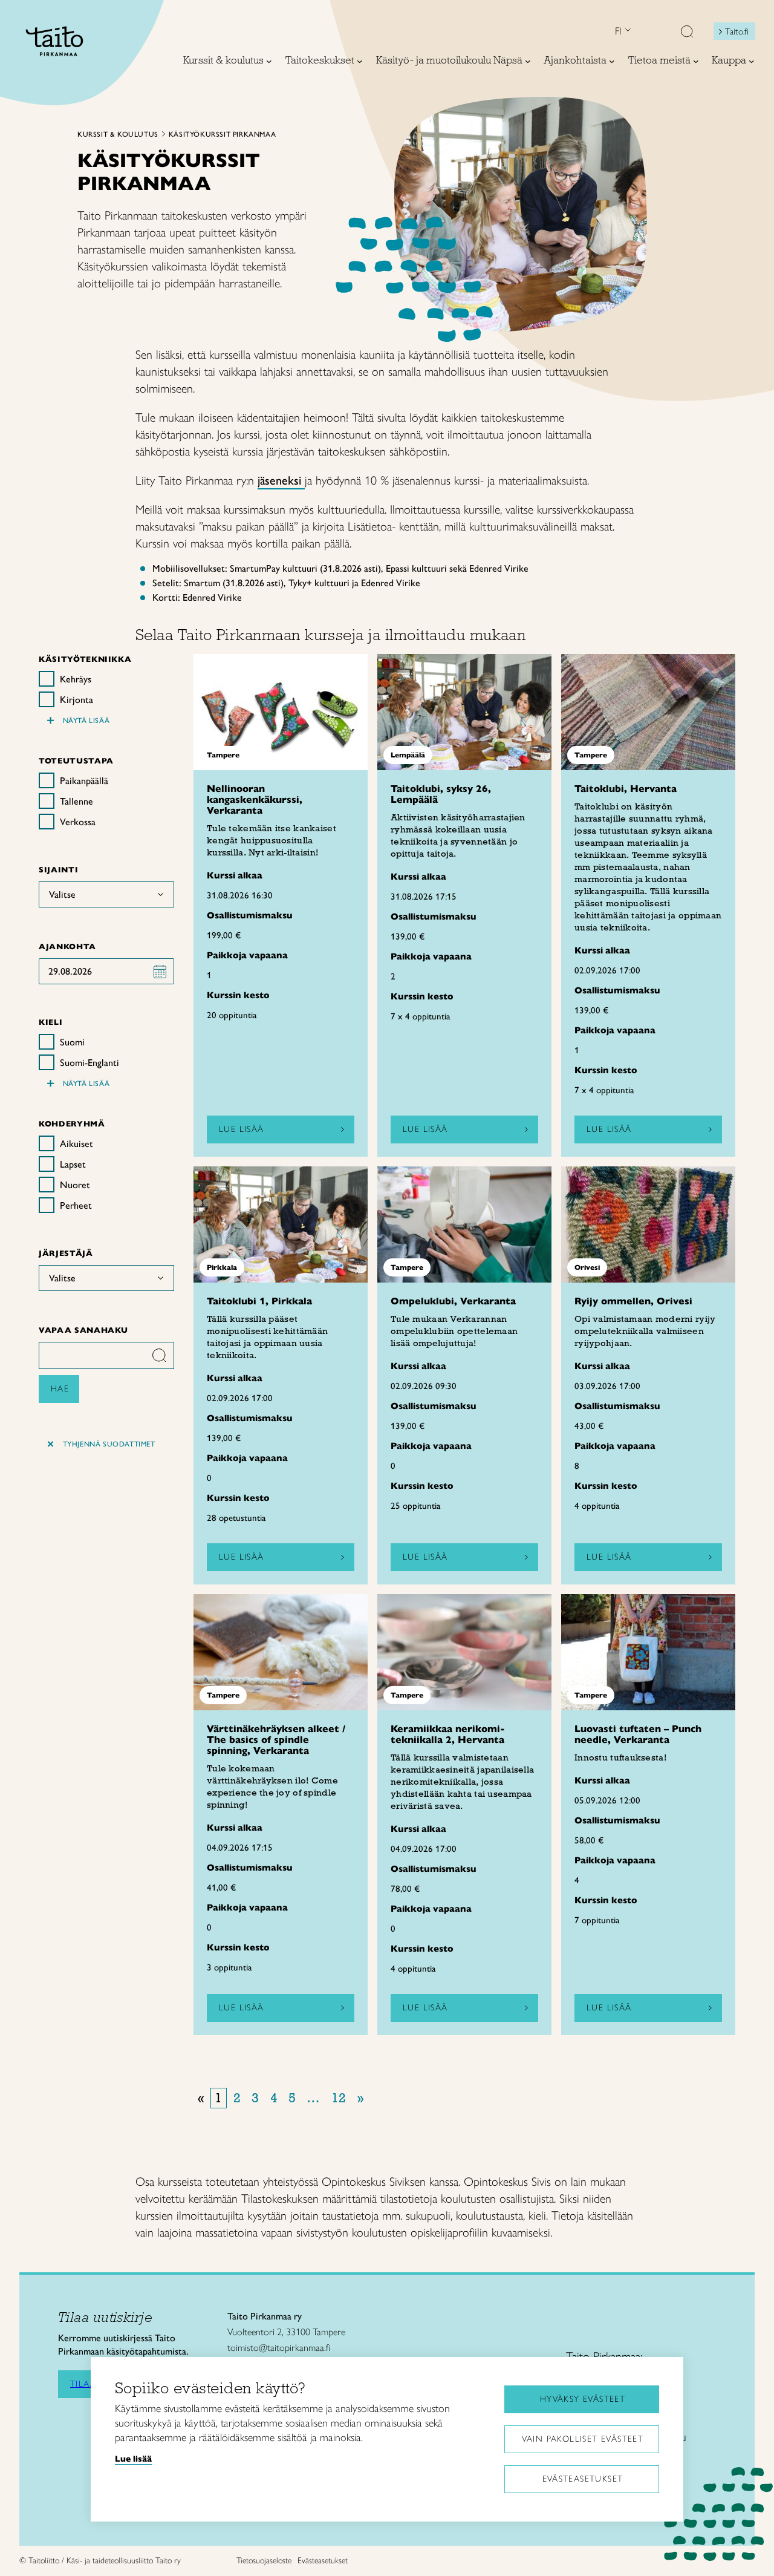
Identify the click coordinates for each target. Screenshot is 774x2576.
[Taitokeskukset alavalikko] (360, 61)
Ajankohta (67, 946)
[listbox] (106, 894)
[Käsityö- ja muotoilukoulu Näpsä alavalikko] (528, 61)
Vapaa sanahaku (83, 1330)
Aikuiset (76, 1144)
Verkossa (78, 822)
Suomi (72, 1042)
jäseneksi (281, 480)
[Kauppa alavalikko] (752, 61)
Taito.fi (737, 31)
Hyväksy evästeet (583, 2399)
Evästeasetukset (583, 2479)
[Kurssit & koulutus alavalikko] (269, 61)
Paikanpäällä (84, 781)
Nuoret (75, 1185)
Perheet (76, 1205)
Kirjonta (76, 700)
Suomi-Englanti (89, 1063)
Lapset (73, 1164)
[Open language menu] (626, 31)
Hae (60, 1389)
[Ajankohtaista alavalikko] (612, 61)
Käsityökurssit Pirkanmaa (222, 134)
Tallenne (76, 801)
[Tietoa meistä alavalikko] (696, 61)
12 (339, 2098)
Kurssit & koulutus (118, 134)
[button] (687, 33)
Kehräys (76, 679)
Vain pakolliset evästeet (583, 2439)
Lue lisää (242, 1129)
